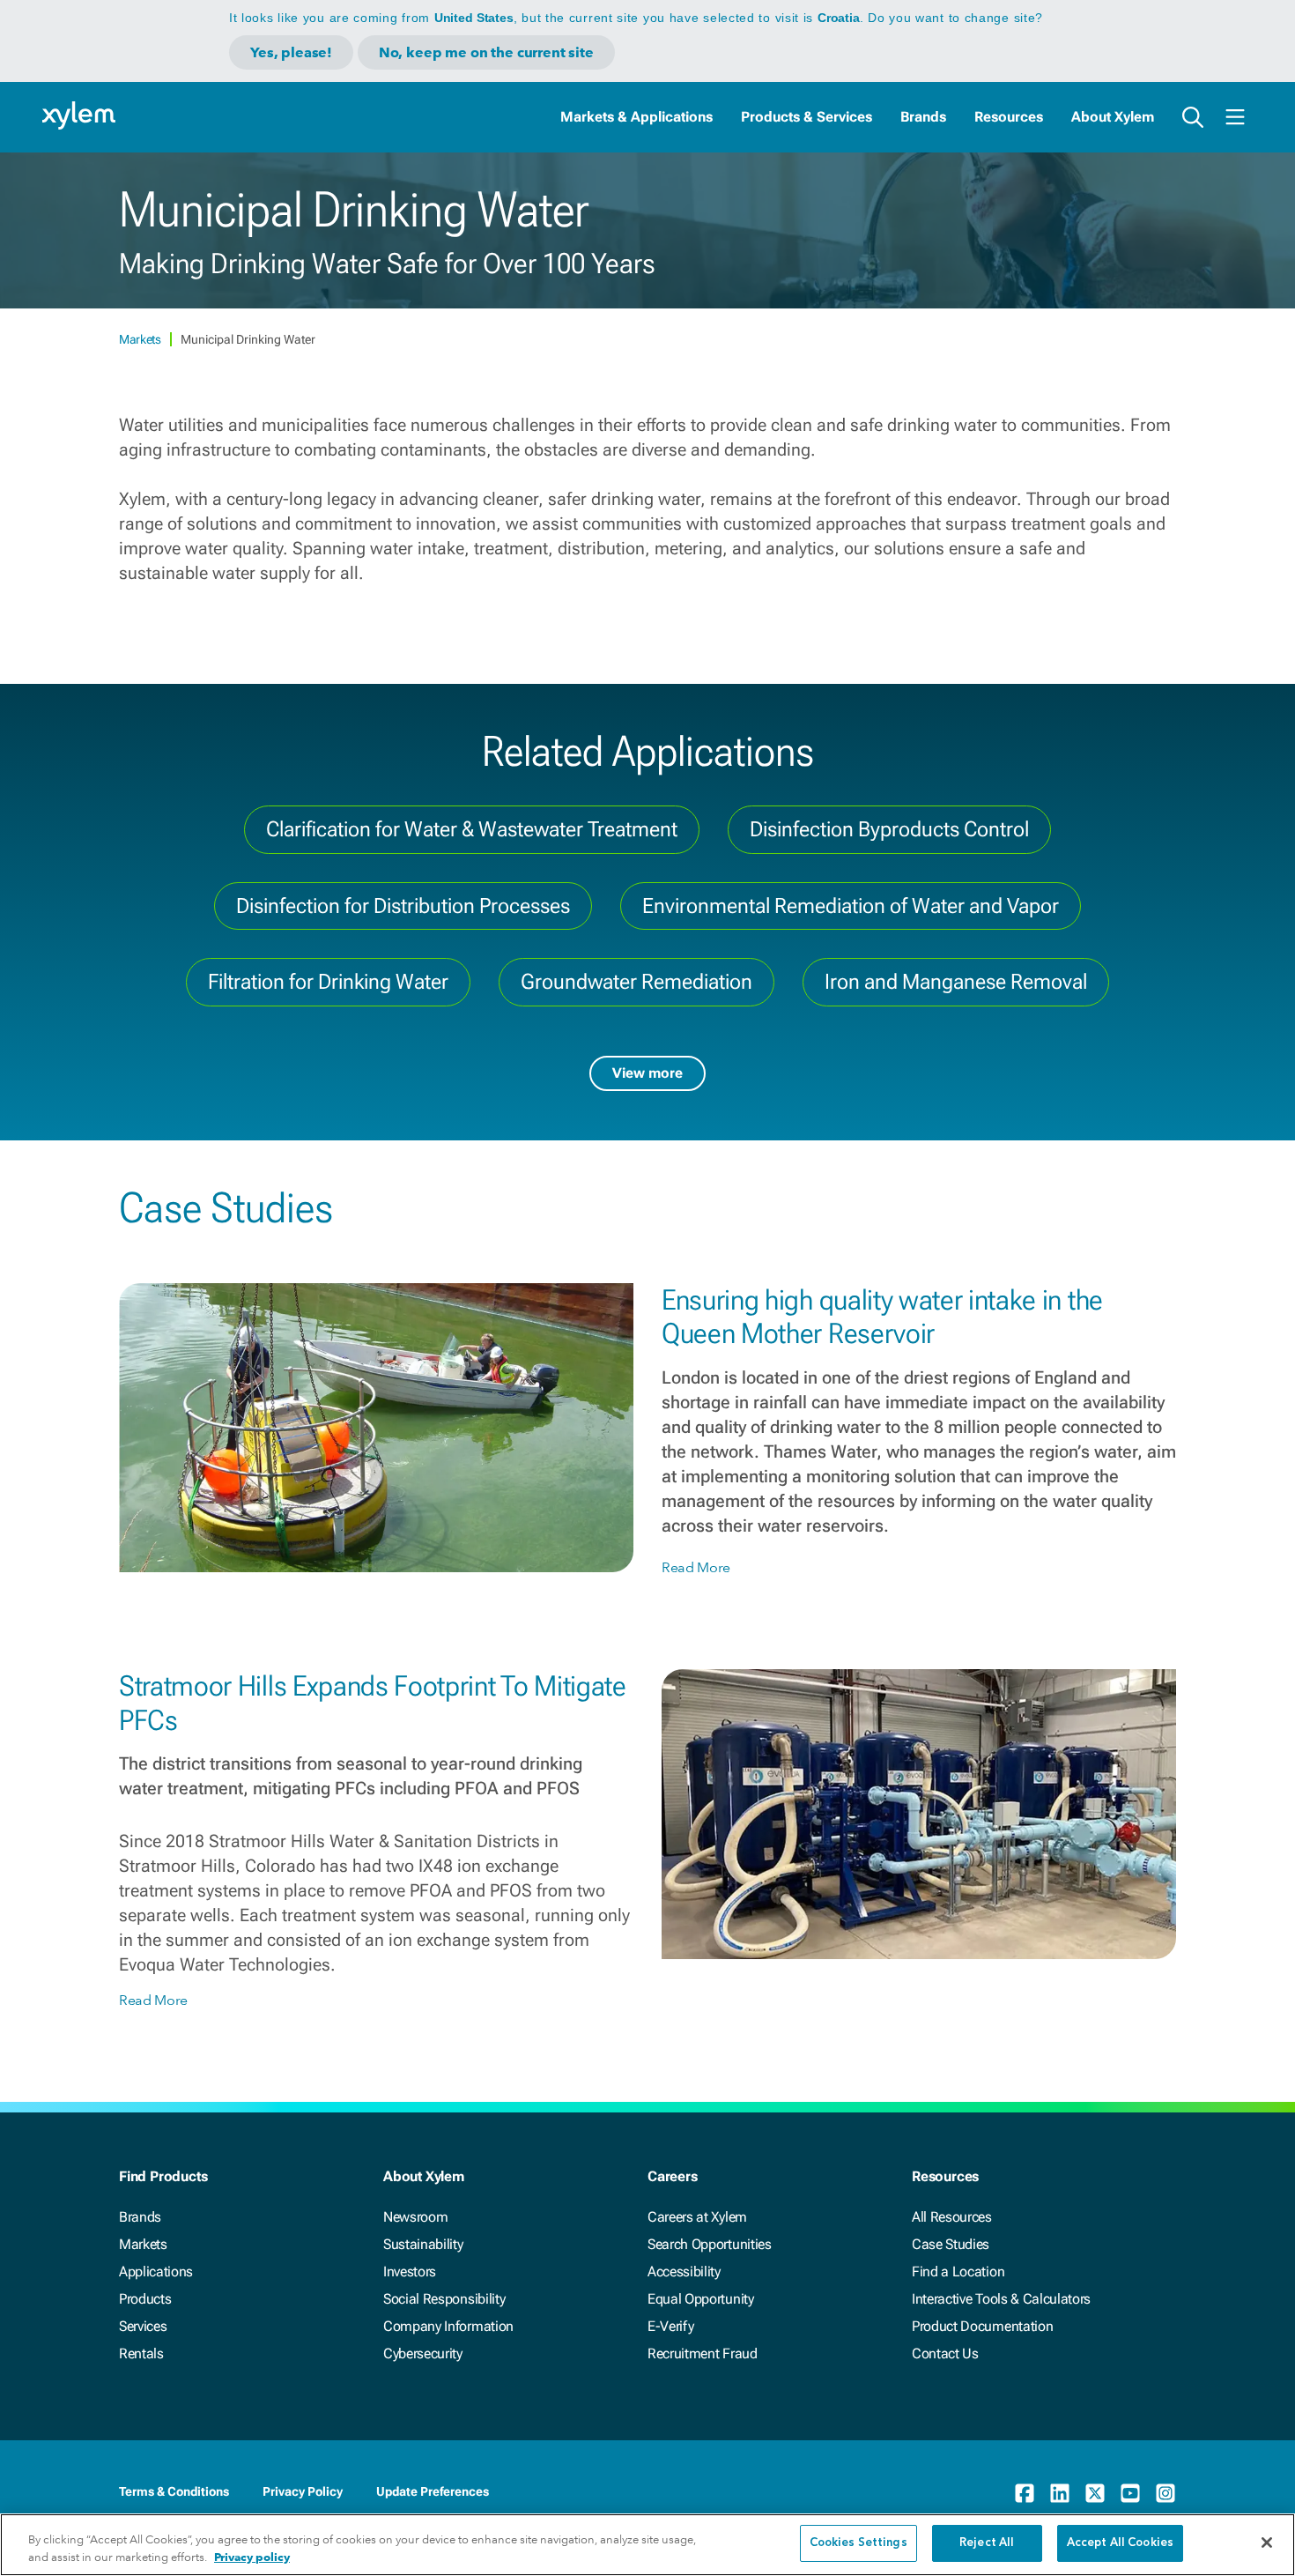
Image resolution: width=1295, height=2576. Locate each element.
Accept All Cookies (1120, 2543)
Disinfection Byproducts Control (889, 829)
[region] (647, 2545)
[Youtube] (1130, 2493)
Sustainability (423, 2244)
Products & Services (807, 117)
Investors (410, 2272)
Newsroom (415, 2217)
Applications (156, 2272)
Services (143, 2326)
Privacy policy (252, 2557)
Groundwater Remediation (636, 982)
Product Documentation (982, 2326)
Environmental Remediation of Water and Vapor (851, 906)
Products (145, 2299)
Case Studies (951, 2244)
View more (647, 1073)
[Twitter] (1095, 2493)
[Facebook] (1025, 2493)
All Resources (952, 2217)
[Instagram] (1165, 2493)
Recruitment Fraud (703, 2353)
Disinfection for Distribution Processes (403, 906)
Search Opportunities (710, 2244)
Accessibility (684, 2272)
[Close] (1267, 2543)
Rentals (141, 2353)
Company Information (448, 2326)
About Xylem (1113, 117)
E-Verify (670, 2326)
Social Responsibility (444, 2299)
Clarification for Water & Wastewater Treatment (472, 829)
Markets (141, 339)
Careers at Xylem (697, 2217)
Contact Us (945, 2353)
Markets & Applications (636, 117)
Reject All (987, 2543)
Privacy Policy (303, 2491)
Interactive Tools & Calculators (1001, 2299)
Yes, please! (291, 52)
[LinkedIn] (1060, 2493)
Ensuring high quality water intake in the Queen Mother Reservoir (882, 1317)
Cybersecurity (423, 2353)
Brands (923, 117)
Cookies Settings (858, 2543)
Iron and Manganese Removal (956, 982)
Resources (1009, 117)
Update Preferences (433, 2491)
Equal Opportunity (701, 2299)
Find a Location (958, 2272)
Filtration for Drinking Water (328, 982)
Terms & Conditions (174, 2491)
